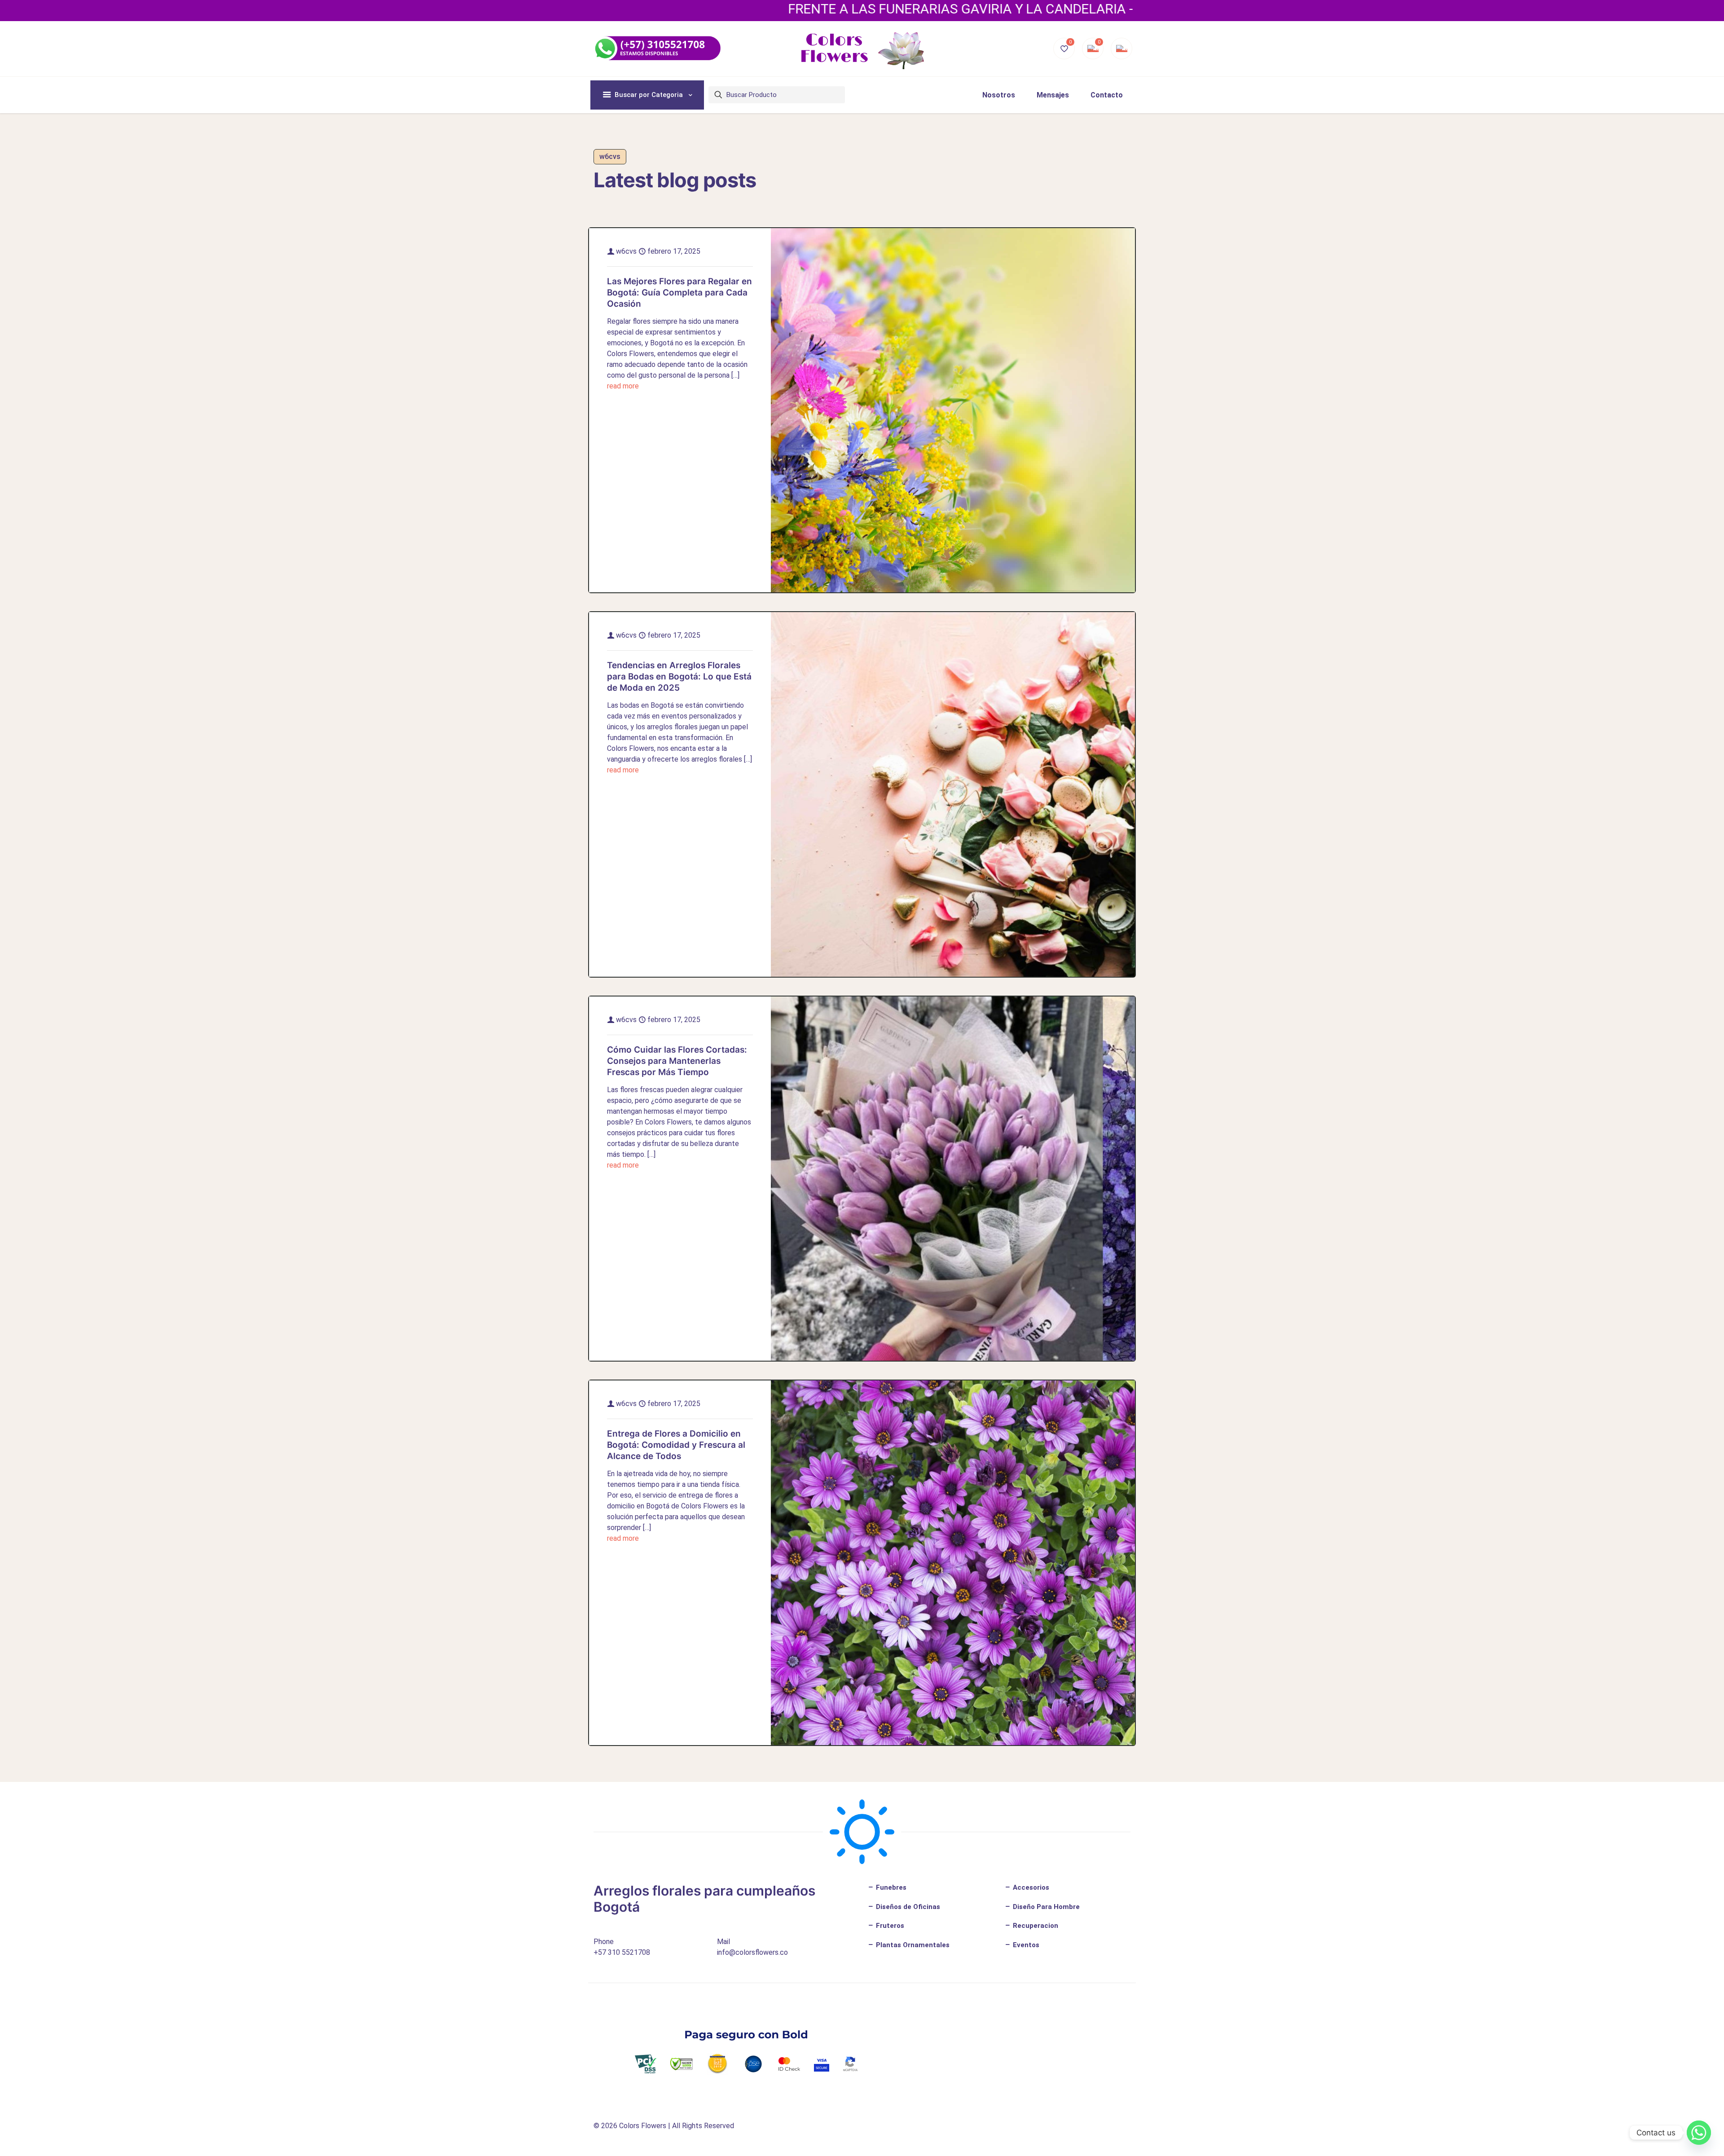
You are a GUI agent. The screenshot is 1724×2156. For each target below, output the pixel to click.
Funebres (890, 1887)
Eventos (1025, 1945)
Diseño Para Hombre (1045, 1907)
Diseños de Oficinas (907, 1907)
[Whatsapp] (1699, 2133)
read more (623, 386)
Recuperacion (1035, 1926)
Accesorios (1030, 1887)
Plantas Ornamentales (912, 1945)
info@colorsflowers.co (752, 1952)
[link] (953, 410)
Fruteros (889, 1926)
